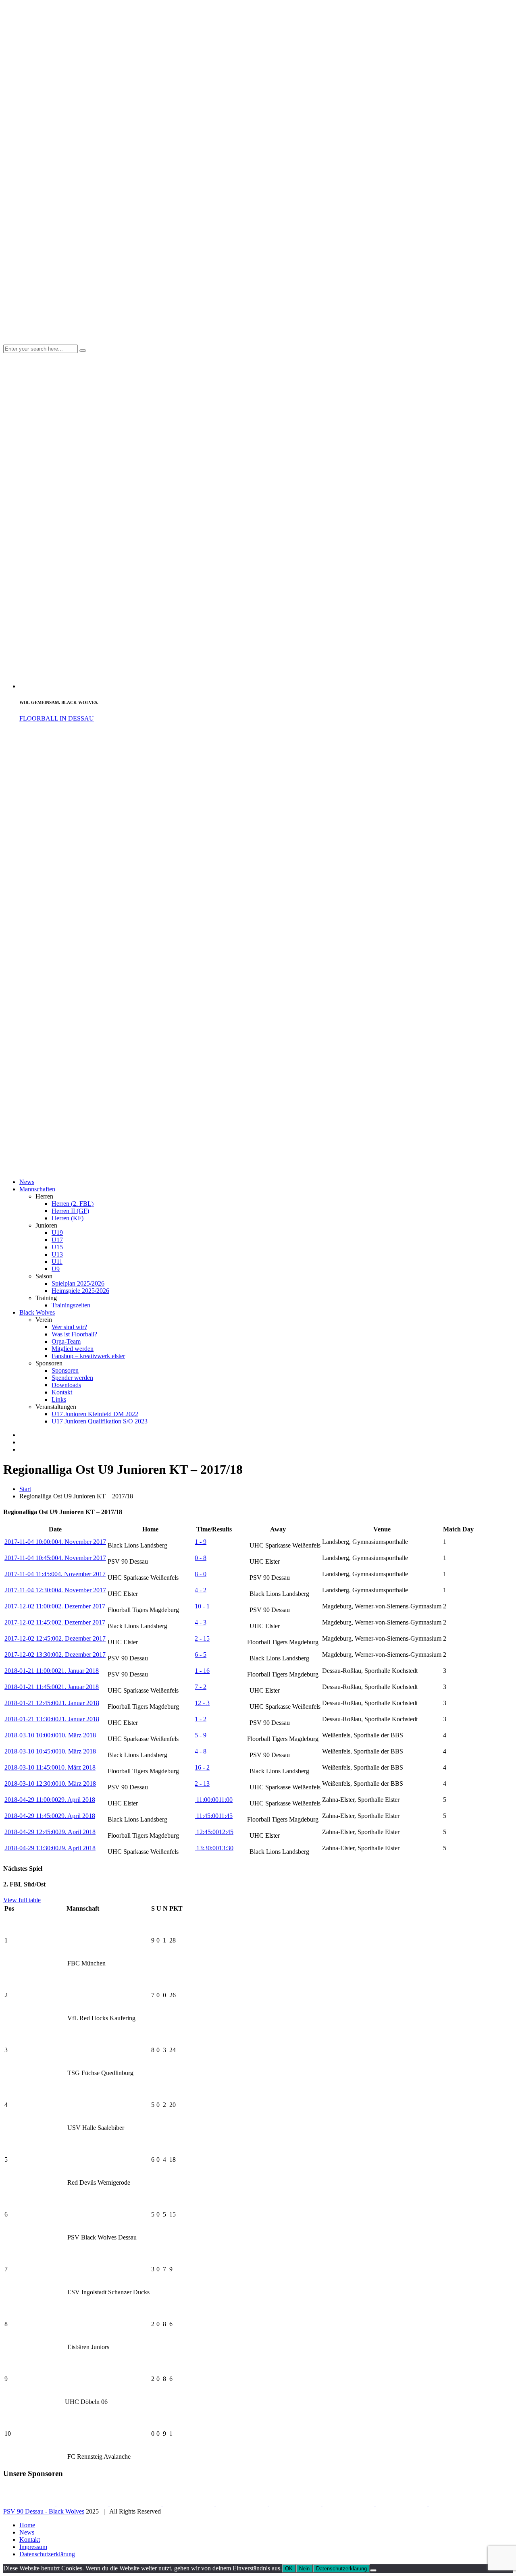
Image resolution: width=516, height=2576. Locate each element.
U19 (57, 1233)
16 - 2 (202, 1767)
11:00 (214, 1800)
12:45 (214, 1832)
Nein (304, 2569)
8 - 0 (201, 1574)
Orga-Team (66, 1341)
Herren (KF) (68, 1218)
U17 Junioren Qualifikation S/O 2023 (100, 1421)
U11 (57, 1262)
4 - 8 (201, 1751)
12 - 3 (202, 1703)
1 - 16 (202, 1671)
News (27, 1182)
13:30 (214, 1848)
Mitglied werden (73, 1349)
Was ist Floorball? (74, 1334)
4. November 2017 (55, 1542)
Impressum (33, 2547)
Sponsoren (65, 1370)
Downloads (66, 1385)
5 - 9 (201, 1735)
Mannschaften (37, 1189)
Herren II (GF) (70, 1211)
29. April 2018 (50, 1800)
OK (289, 2569)
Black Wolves (37, 1312)
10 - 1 (202, 1606)
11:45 (214, 1816)
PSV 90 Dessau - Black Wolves (44, 2511)
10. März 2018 (50, 1735)
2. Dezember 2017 (55, 1606)
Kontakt (62, 1392)
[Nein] (373, 2570)
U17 (57, 1240)
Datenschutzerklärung (47, 2554)
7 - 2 (201, 1687)
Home (27, 2525)
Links (59, 1399)
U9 (56, 1269)
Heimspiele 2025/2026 (80, 1291)
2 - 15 (202, 1638)
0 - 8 (201, 1558)
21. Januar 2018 (52, 1671)
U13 (57, 1254)
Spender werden (72, 1378)
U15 (57, 1247)
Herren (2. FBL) (73, 1204)
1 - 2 (201, 1719)
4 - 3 (201, 1622)
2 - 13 (202, 1783)
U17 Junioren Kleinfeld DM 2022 (95, 1414)
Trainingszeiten (71, 1305)
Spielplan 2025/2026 (78, 1283)
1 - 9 (201, 1542)
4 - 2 (201, 1590)
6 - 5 (201, 1655)
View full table (22, 1900)
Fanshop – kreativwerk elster (88, 1356)
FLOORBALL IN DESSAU (57, 718)
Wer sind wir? (69, 1327)
